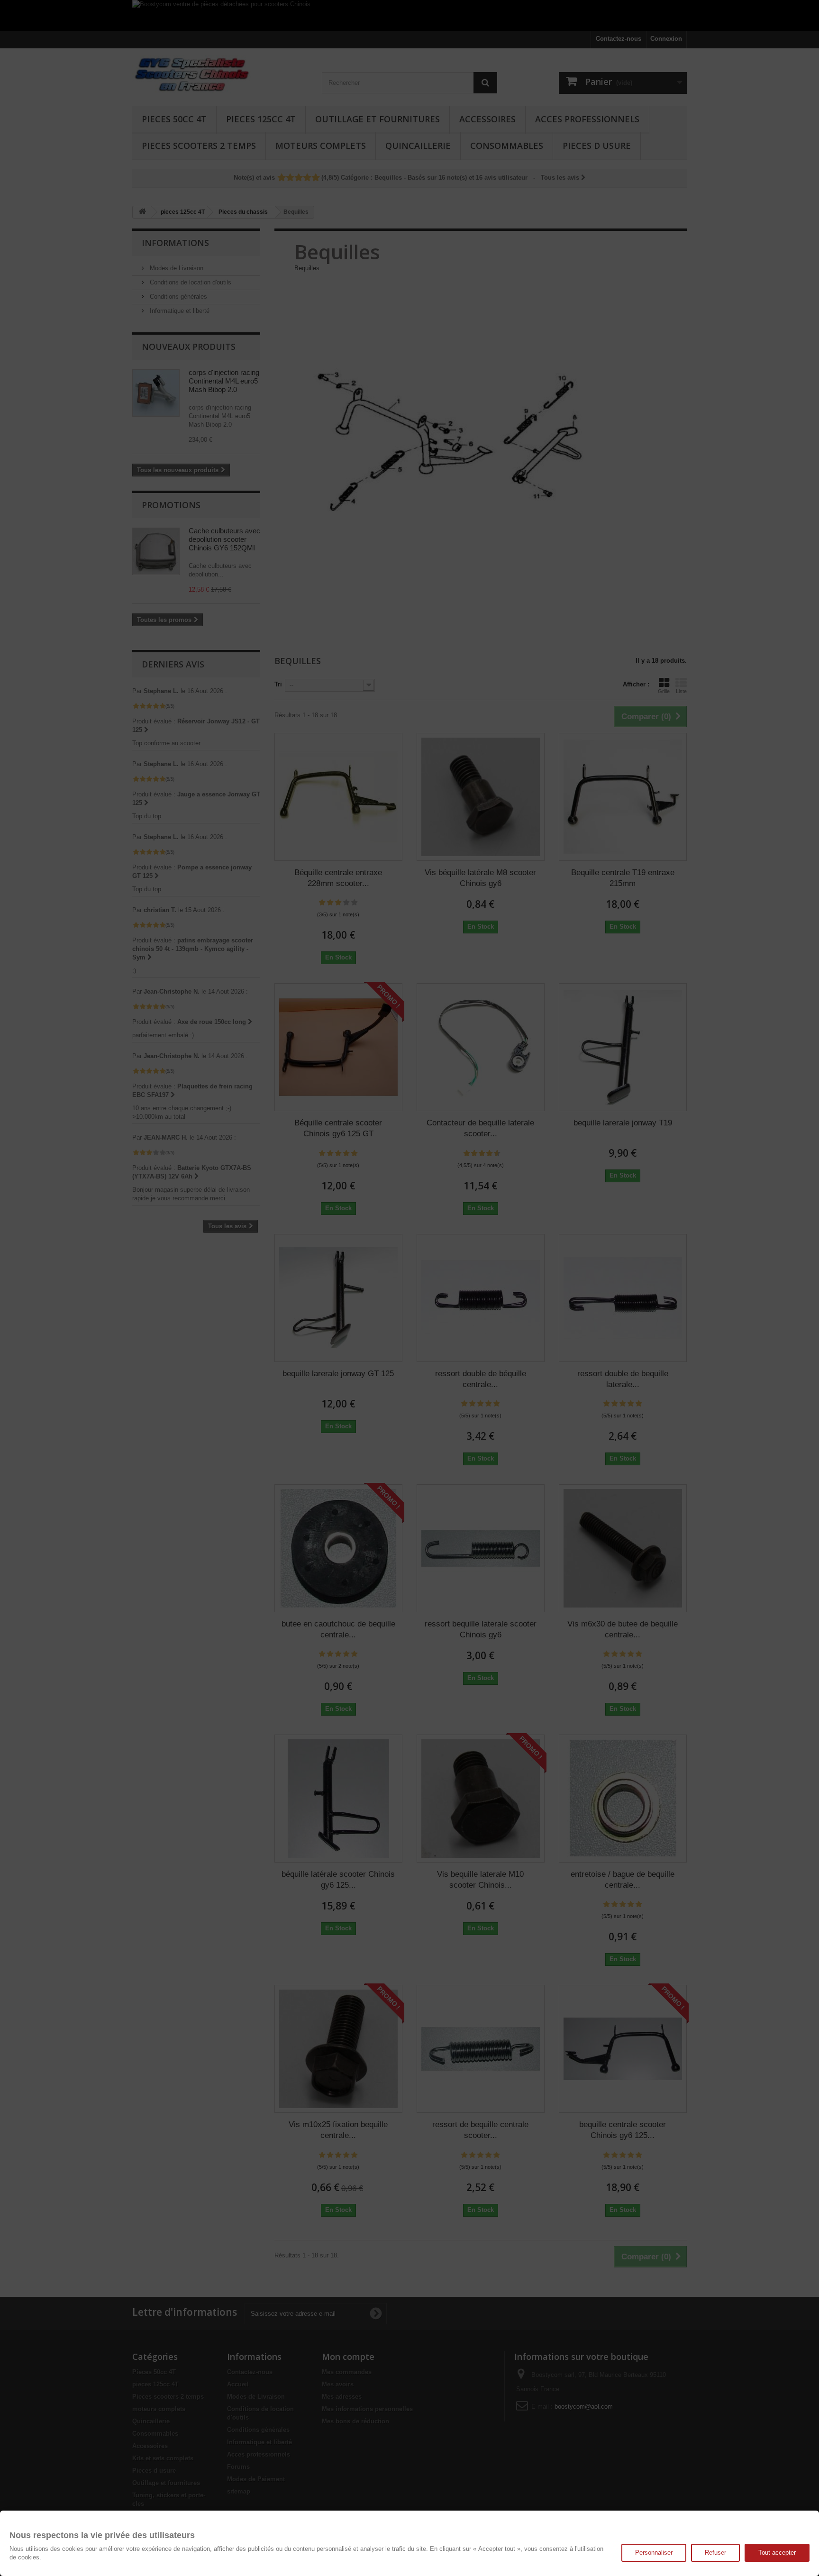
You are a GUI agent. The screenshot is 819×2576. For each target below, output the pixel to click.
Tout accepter (777, 2553)
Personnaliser (654, 2553)
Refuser (715, 2553)
